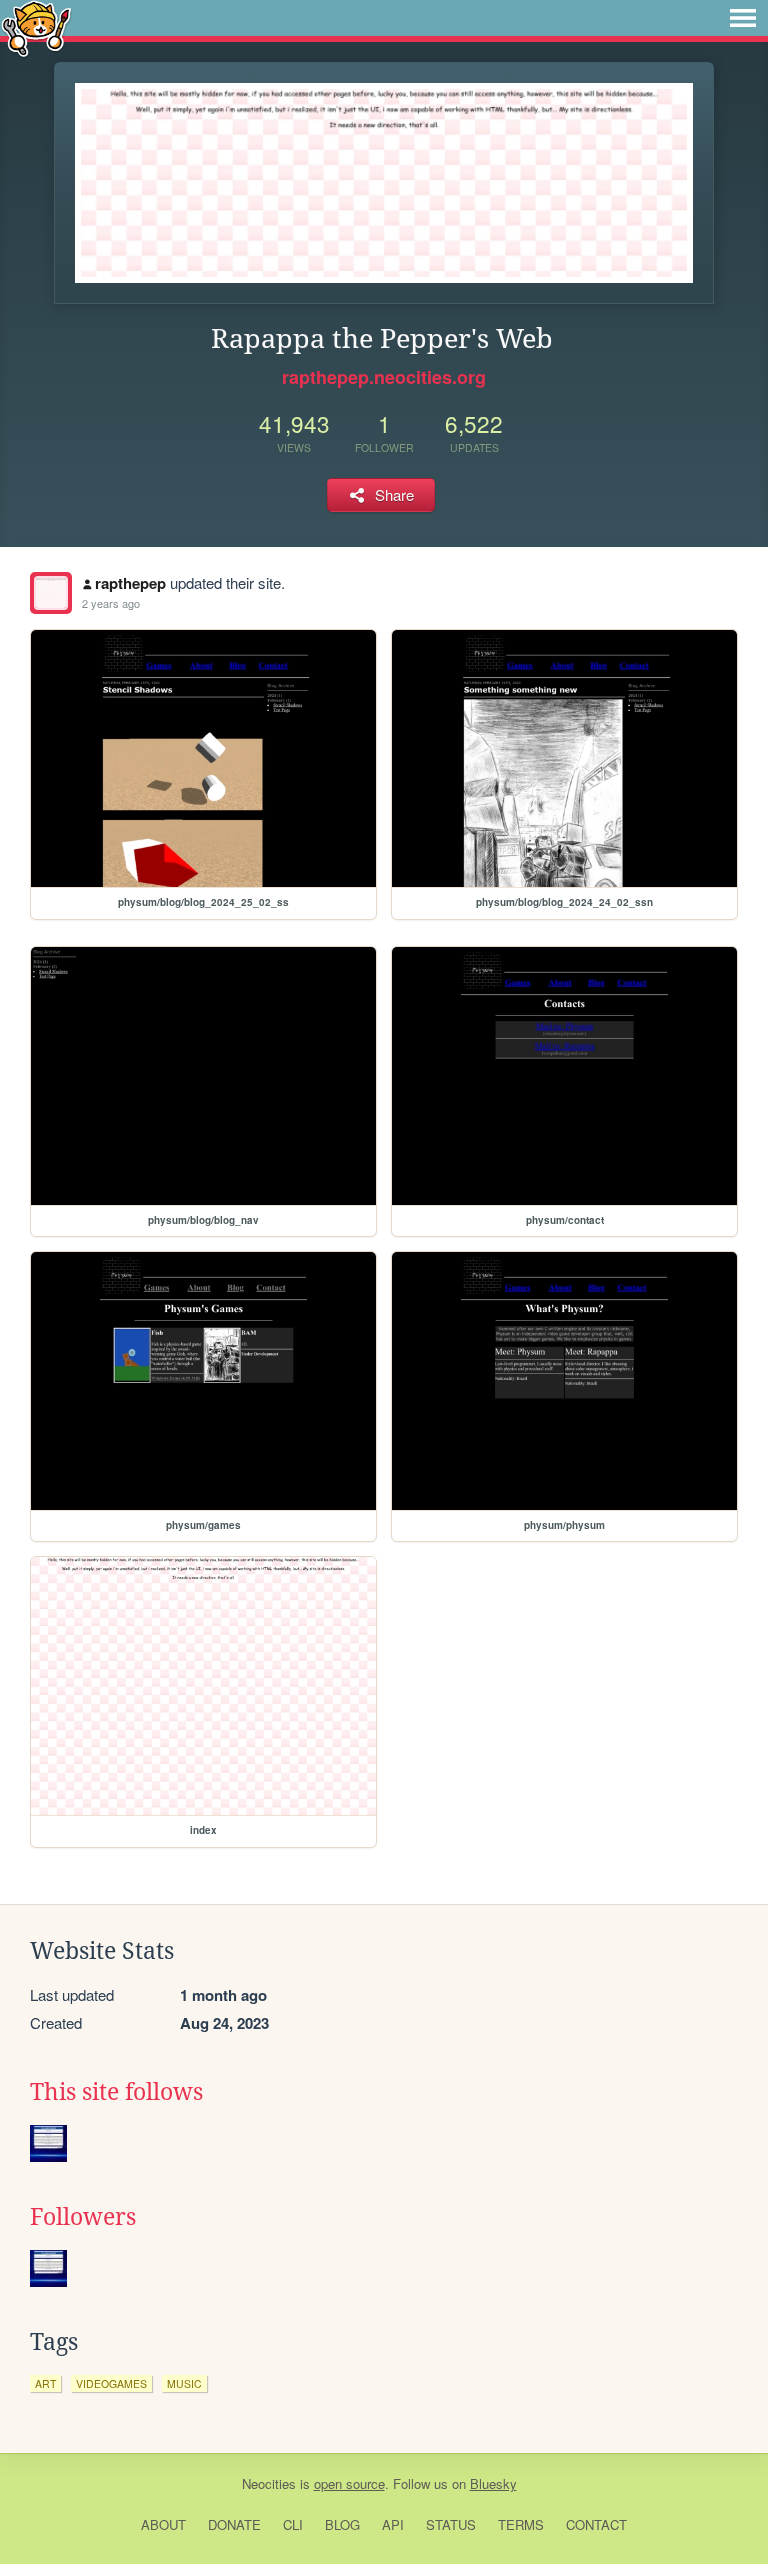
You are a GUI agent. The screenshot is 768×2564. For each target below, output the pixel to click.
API (393, 2524)
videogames (111, 2383)
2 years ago (111, 603)
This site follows (116, 2092)
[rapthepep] (51, 593)
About (163, 2524)
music (184, 2383)
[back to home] (36, 27)
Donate (234, 2524)
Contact (596, 2524)
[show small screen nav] (743, 18)
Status (451, 2524)
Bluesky (493, 2483)
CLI (293, 2524)
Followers (83, 2217)
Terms (521, 2524)
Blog (342, 2524)
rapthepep (130, 583)
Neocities (269, 2483)
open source (349, 2483)
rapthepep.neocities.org (384, 377)
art (45, 2383)
